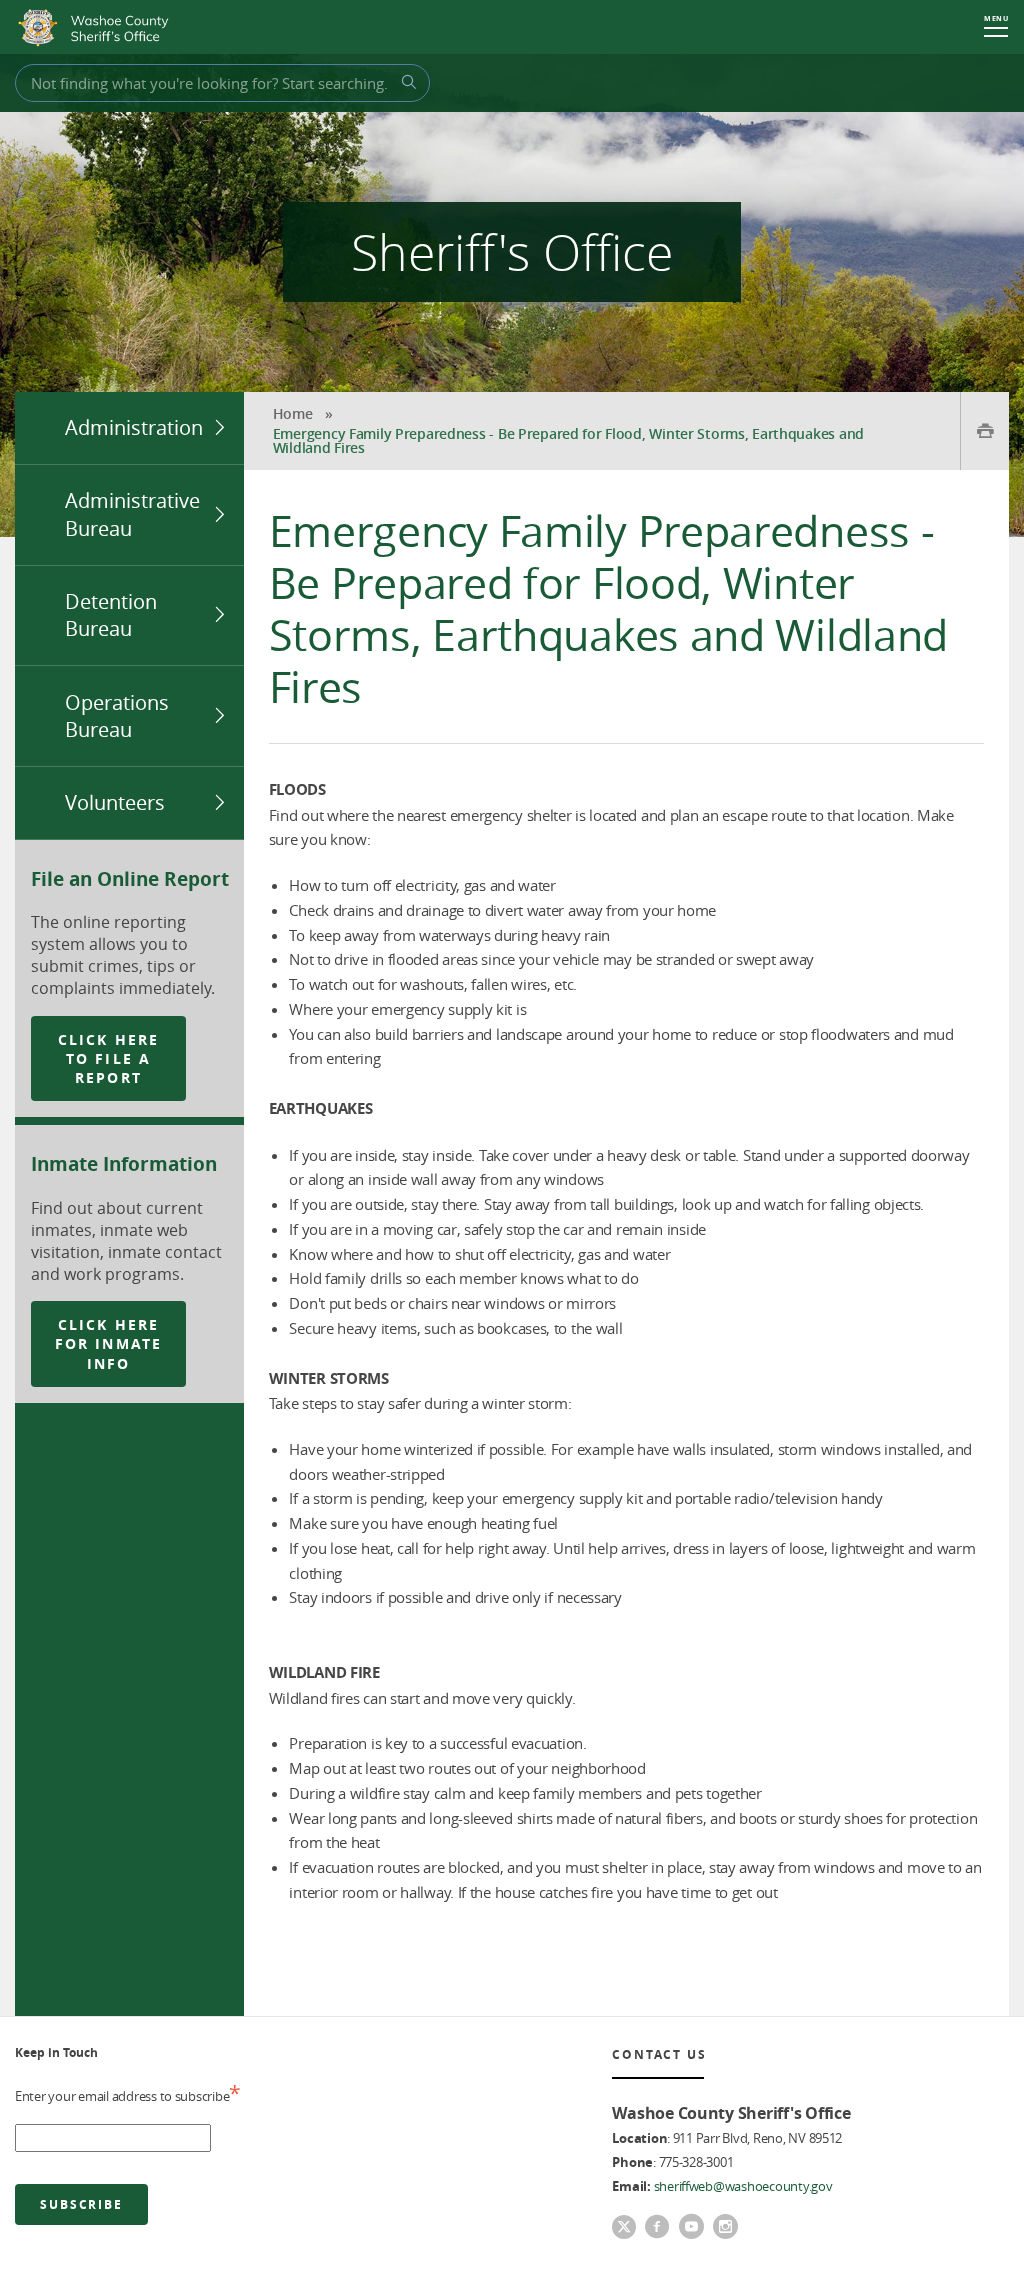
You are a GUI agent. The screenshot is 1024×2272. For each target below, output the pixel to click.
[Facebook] (657, 2228)
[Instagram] (725, 2228)
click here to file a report (108, 1059)
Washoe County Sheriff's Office (98, 28)
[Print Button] (984, 431)
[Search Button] (406, 82)
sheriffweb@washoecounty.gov (743, 2186)
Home (293, 413)
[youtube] (691, 2228)
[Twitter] (624, 2229)
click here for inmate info (108, 1344)
